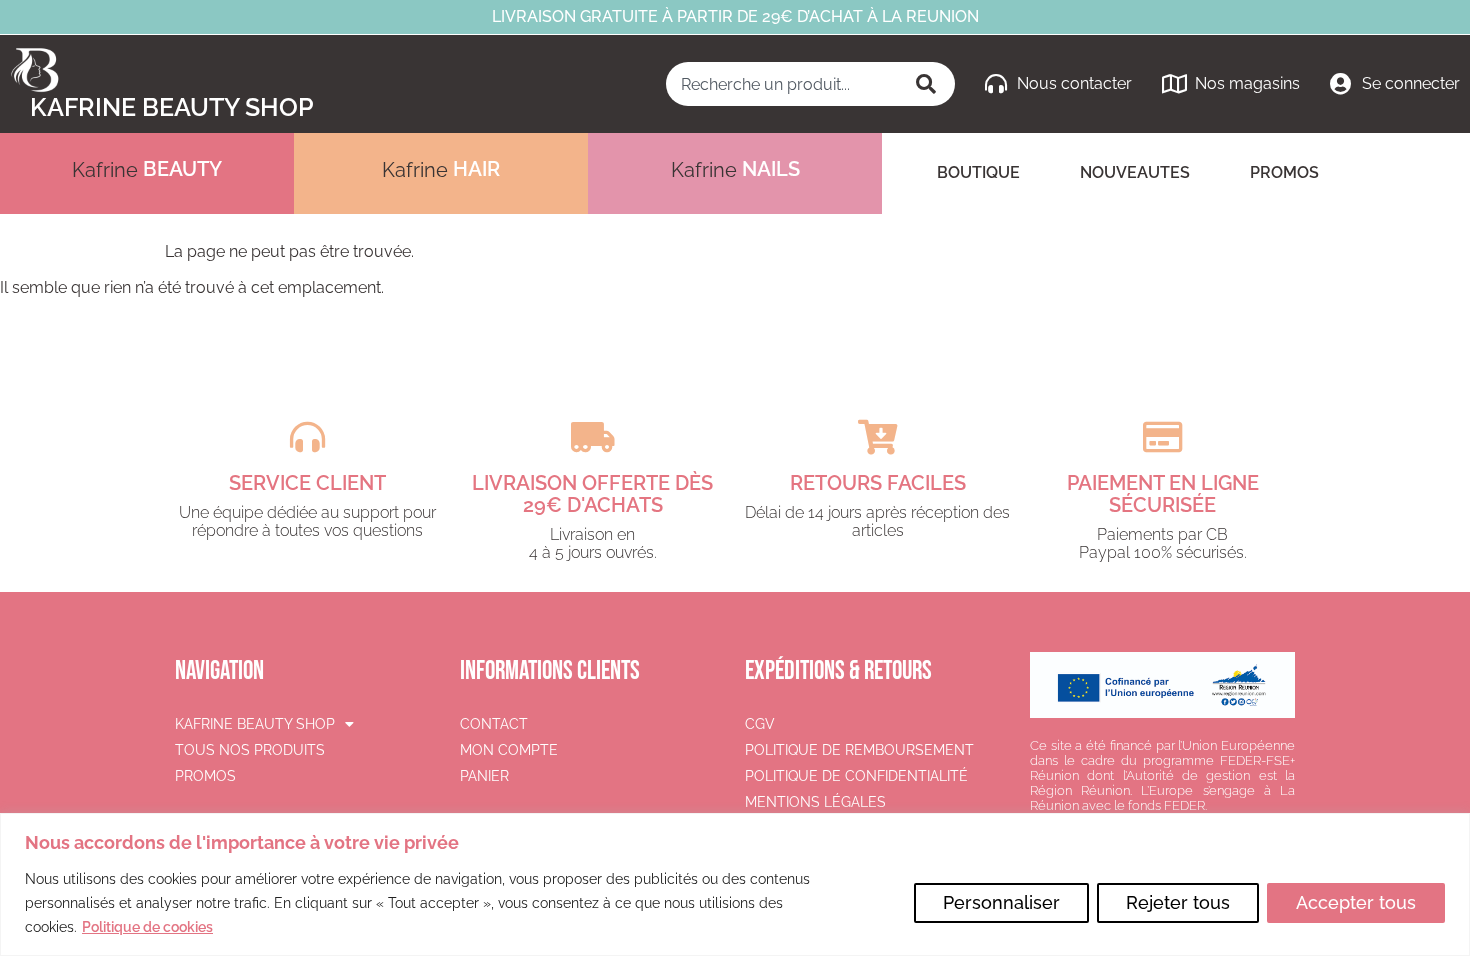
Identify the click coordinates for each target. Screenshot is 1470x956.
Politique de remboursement (859, 750)
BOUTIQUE (978, 172)
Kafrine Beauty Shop (172, 107)
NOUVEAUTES (1135, 172)
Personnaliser (1001, 902)
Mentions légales (815, 802)
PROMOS (1284, 172)
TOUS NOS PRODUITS (250, 750)
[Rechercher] (928, 84)
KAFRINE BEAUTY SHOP (255, 724)
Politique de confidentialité (856, 776)
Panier (484, 776)
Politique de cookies (147, 927)
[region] (735, 884)
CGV (760, 724)
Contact (494, 724)
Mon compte (509, 750)
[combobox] (783, 84)
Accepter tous (1356, 902)
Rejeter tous (1178, 902)
